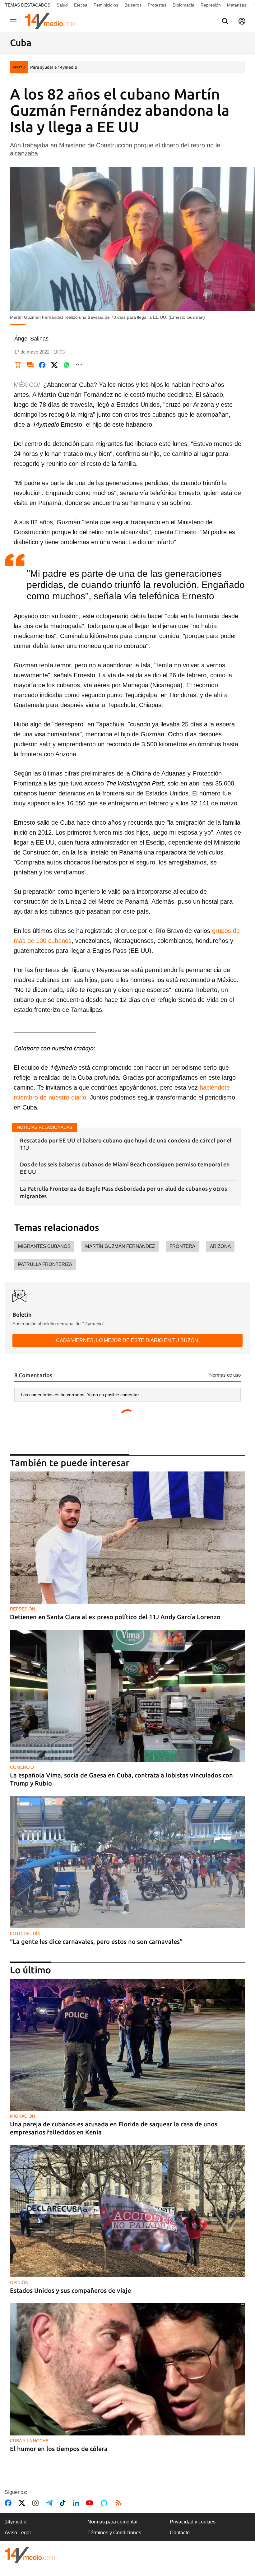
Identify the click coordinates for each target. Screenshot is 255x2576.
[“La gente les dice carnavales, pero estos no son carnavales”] (127, 1862)
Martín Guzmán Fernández (120, 1246)
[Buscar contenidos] (225, 22)
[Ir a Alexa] (105, 2503)
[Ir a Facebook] (9, 2503)
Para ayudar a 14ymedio (54, 67)
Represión (211, 5)
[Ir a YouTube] (91, 2503)
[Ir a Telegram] (50, 2503)
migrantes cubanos (44, 1246)
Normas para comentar (113, 2522)
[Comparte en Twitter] (54, 365)
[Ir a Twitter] (23, 2503)
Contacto (180, 2533)
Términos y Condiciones (114, 2533)
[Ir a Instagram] (37, 2503)
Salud (62, 5)
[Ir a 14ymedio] (53, 21)
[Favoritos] (18, 365)
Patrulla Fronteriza (45, 1264)
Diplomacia (183, 5)
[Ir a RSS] (120, 2503)
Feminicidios (106, 5)
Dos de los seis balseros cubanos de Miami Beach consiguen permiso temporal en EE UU (125, 1168)
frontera (182, 1246)
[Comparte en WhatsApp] (67, 365)
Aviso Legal (18, 2533)
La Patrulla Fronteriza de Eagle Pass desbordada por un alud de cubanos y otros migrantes (123, 1192)
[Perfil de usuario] (242, 21)
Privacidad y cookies (193, 2522)
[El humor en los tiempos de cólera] (127, 2369)
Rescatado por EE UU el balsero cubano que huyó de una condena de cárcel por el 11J (126, 1144)
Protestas (157, 5)
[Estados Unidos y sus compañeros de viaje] (127, 2211)
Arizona (220, 1246)
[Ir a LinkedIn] (77, 2503)
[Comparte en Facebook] (42, 365)
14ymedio (16, 2522)
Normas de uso (225, 1375)
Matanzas (237, 5)
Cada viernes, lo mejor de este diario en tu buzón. (128, 1340)
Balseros (133, 5)
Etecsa (81, 5)
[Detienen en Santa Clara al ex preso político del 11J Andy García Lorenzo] (127, 1538)
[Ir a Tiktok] (64, 2503)
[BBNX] (30, 2555)
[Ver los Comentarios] (30, 365)
